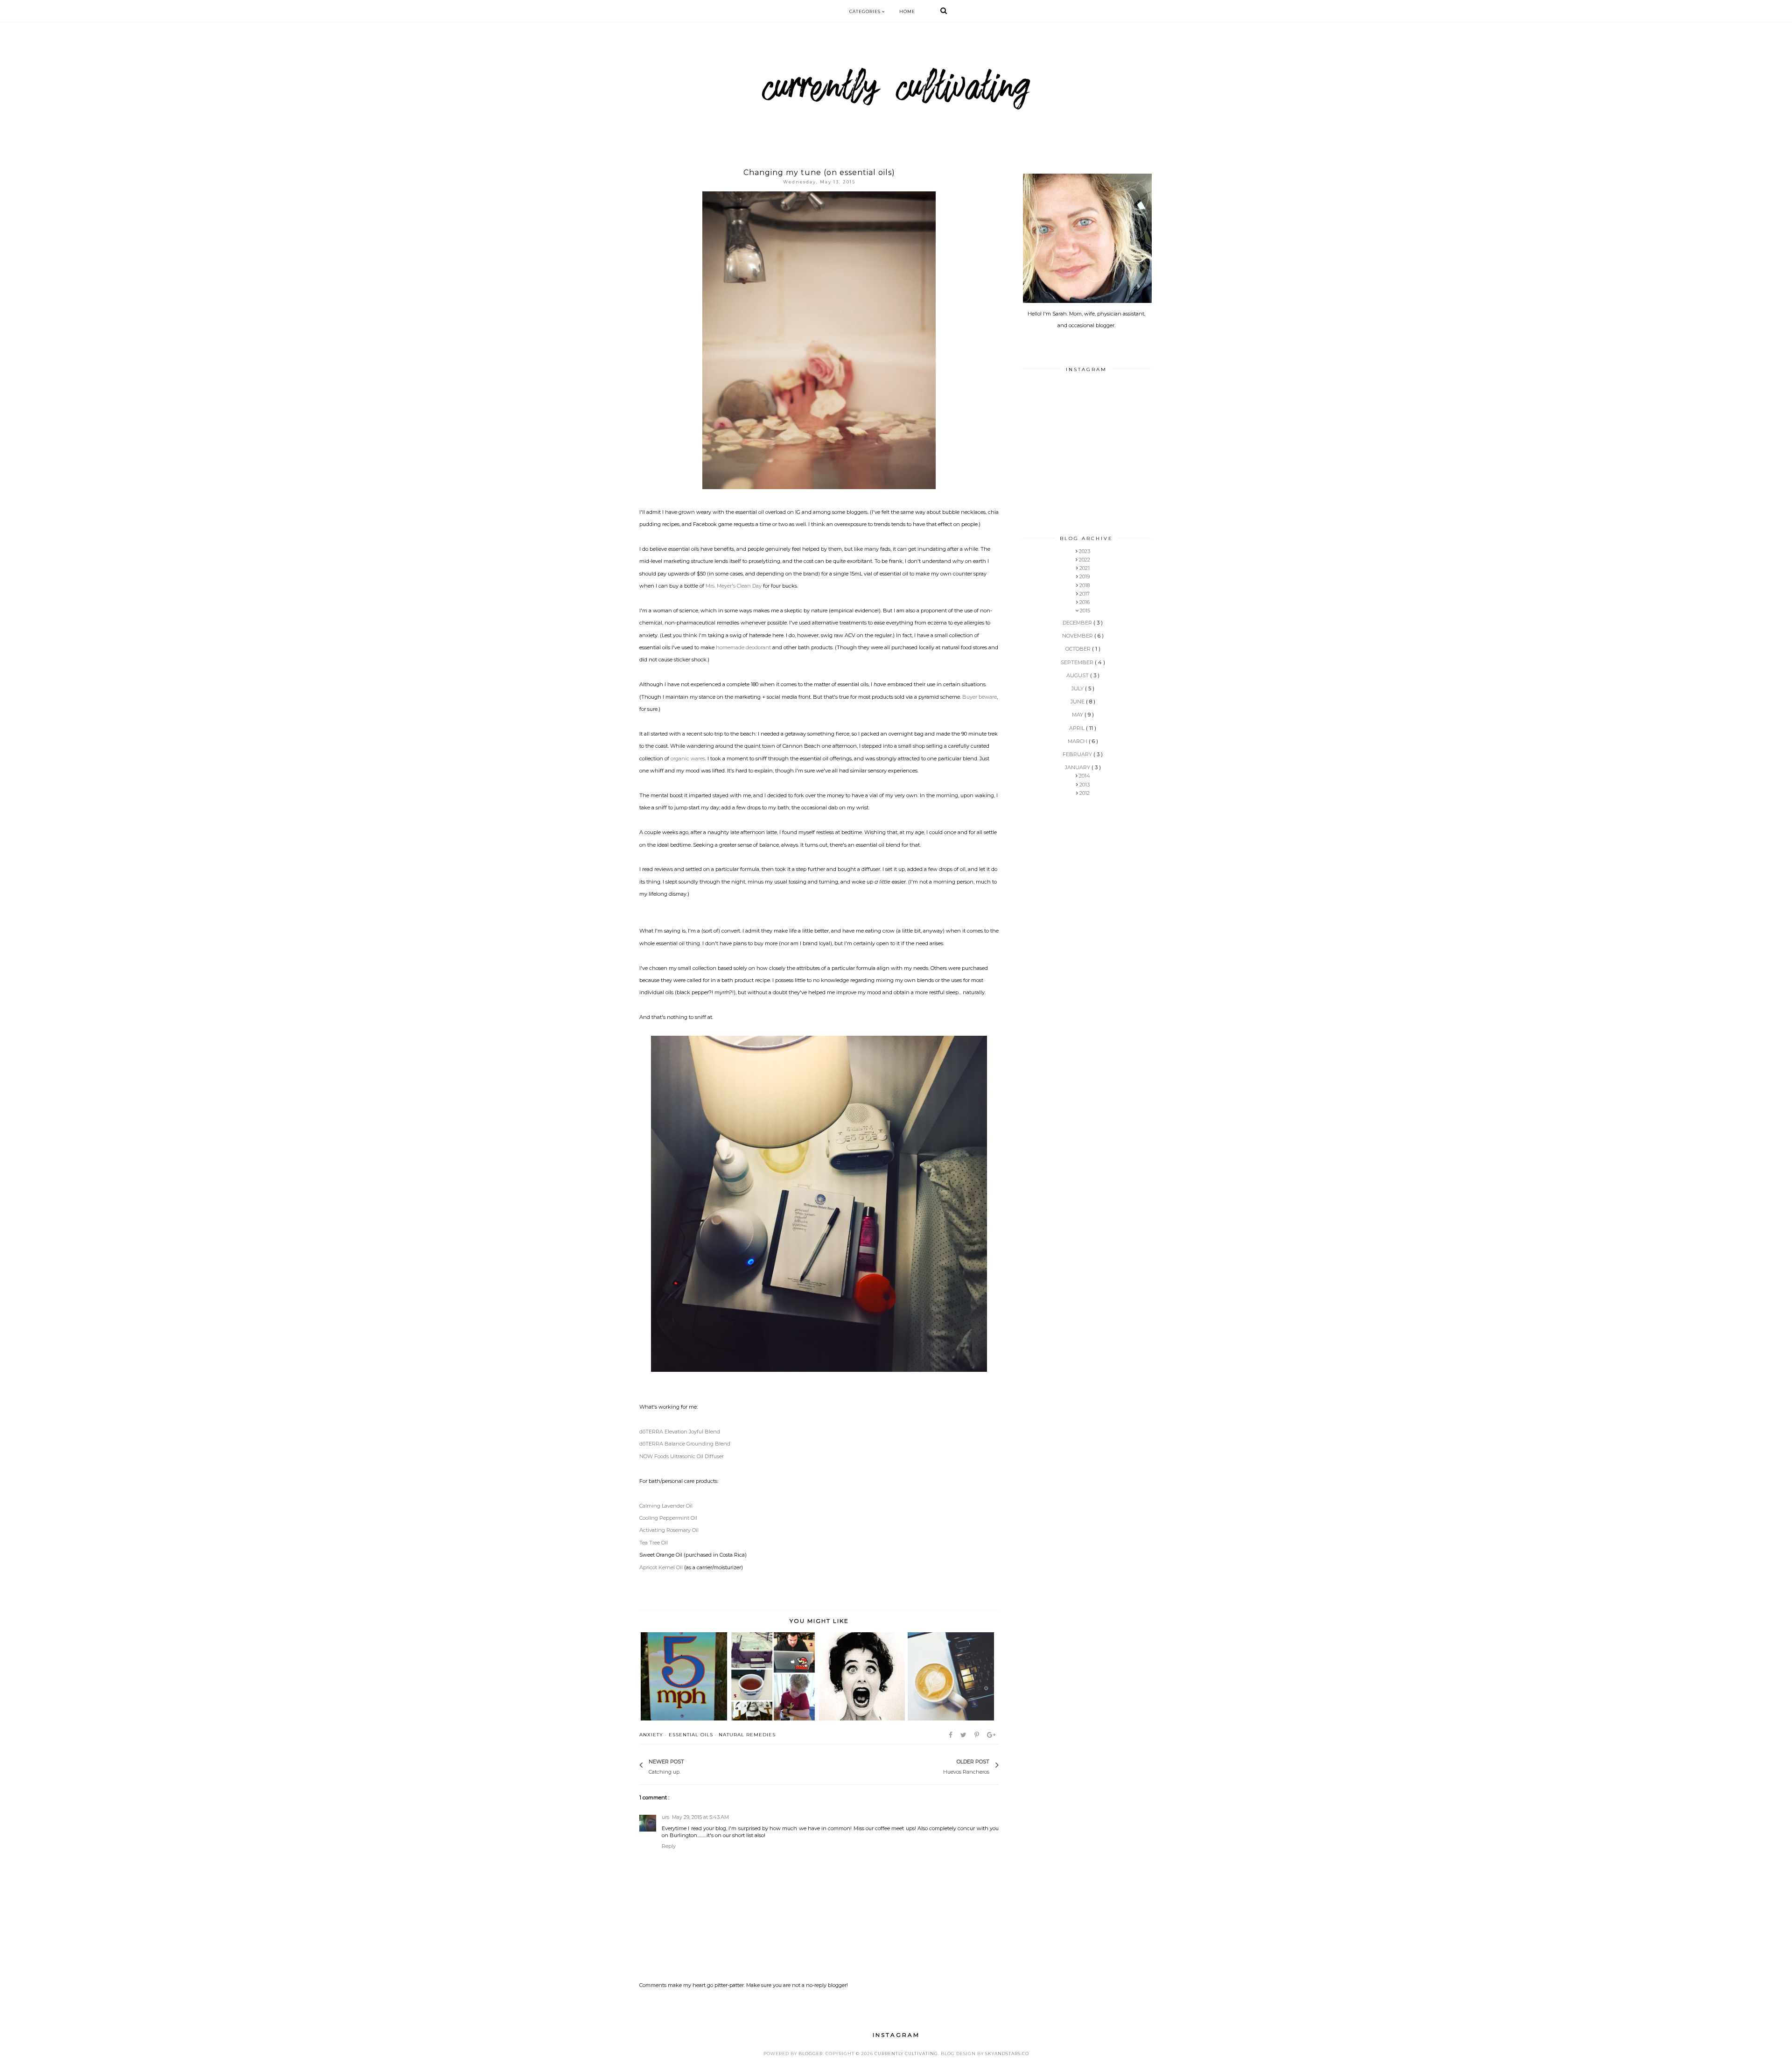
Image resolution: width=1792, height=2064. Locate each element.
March (1078, 741)
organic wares (688, 758)
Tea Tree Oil (654, 1543)
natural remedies (747, 1735)
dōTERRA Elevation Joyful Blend (680, 1432)
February (1078, 754)
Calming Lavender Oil (666, 1506)
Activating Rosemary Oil (669, 1530)
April (1078, 728)
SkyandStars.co (1007, 2053)
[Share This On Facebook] (951, 1735)
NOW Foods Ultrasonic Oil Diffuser (682, 1456)
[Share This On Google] (992, 1735)
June (1078, 702)
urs (665, 1817)
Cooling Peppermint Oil (668, 1518)
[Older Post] (938, 1766)
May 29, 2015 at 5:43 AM (700, 1817)
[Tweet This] (964, 1735)
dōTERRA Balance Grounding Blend (685, 1444)
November (1078, 636)
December (1078, 623)
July (1078, 688)
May (1078, 715)
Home (907, 11)
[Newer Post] (689, 1766)
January (1078, 767)
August (1078, 675)
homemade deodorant (743, 647)
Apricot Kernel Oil (661, 1567)
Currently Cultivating (906, 2053)
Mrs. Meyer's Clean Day (734, 586)
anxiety (651, 1735)
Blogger (811, 2053)
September (1078, 662)
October (1079, 649)
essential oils (691, 1735)
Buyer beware (980, 697)
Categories (866, 11)
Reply (669, 1846)
